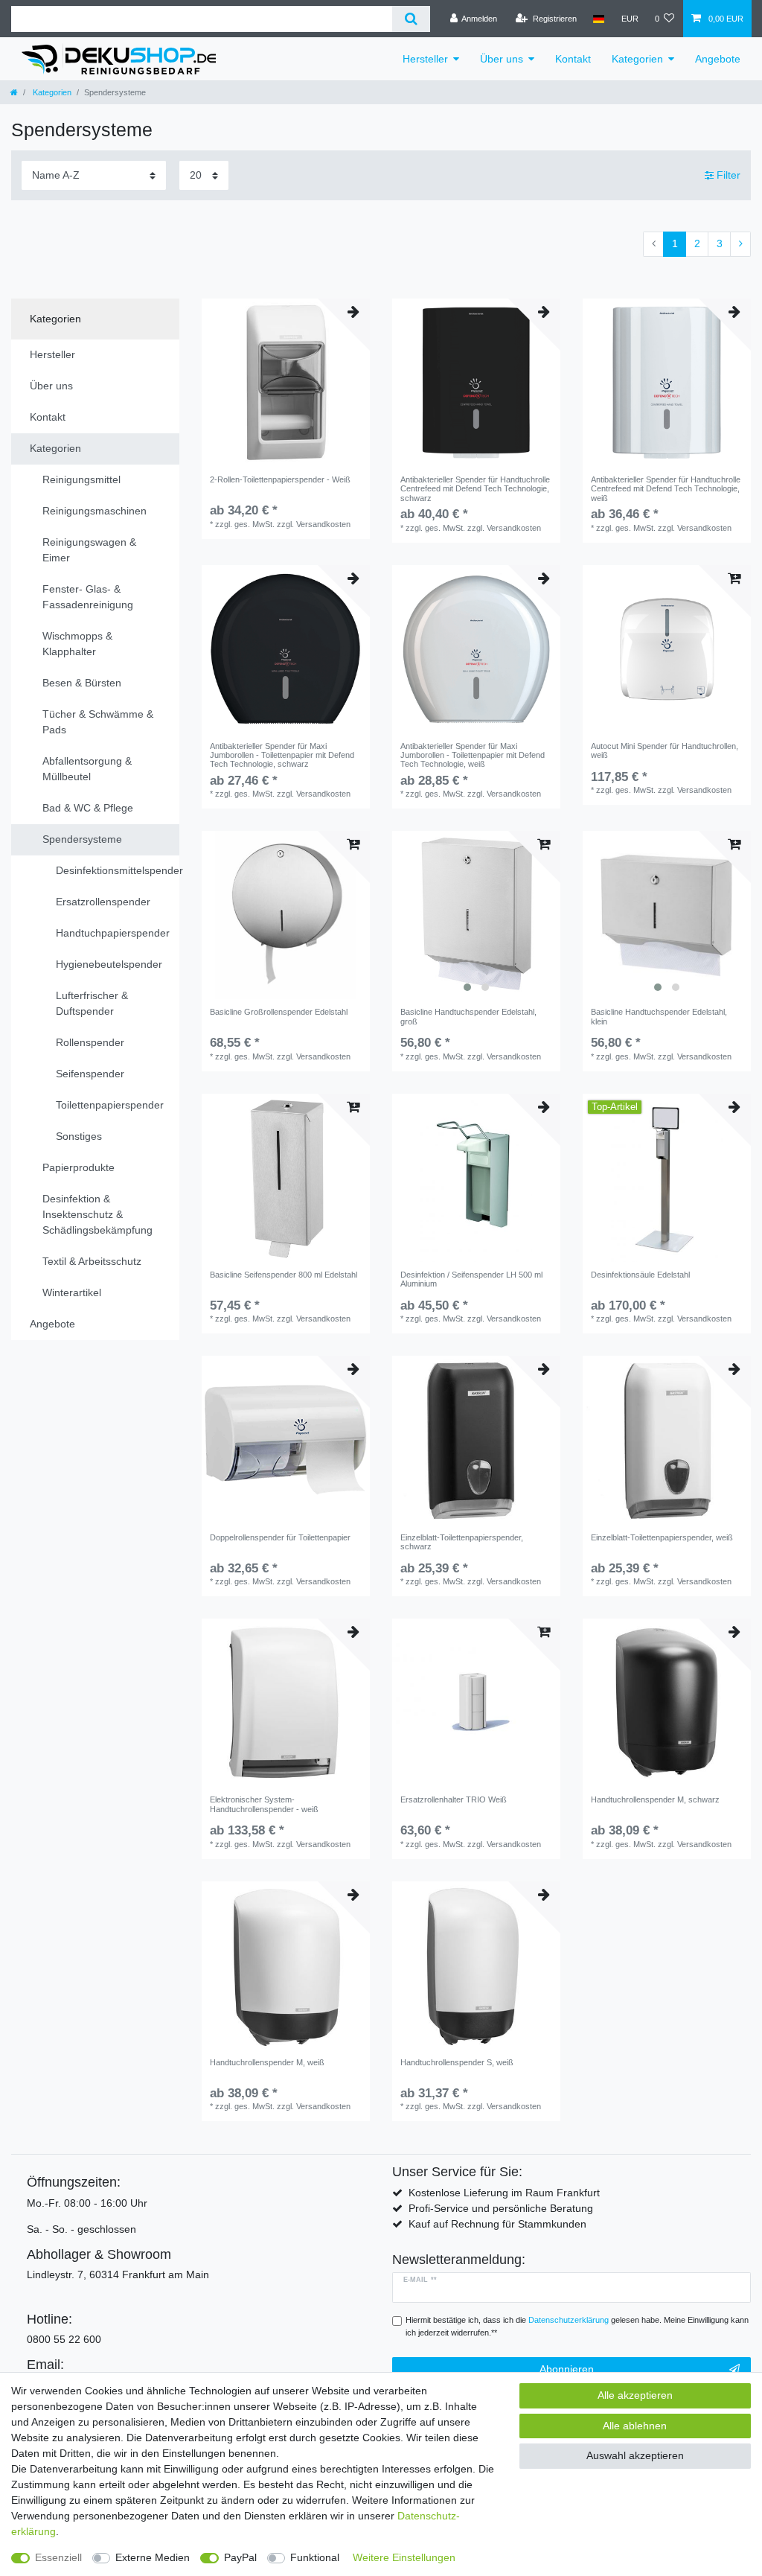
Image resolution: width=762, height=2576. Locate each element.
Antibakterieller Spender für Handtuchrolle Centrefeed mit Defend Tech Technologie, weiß (666, 489)
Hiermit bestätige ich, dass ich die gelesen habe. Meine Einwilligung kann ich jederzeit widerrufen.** (577, 2326)
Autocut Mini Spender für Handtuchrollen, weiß (665, 750)
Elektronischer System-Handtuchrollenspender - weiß (264, 1804)
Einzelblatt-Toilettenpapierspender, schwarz (462, 1542)
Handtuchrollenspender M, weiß (267, 2062)
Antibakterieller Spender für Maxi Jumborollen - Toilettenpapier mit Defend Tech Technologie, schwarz (282, 755)
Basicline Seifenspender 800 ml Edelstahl (284, 1275)
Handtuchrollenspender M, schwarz (655, 1799)
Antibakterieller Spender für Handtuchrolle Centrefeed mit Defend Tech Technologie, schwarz (475, 489)
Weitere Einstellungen (404, 2557)
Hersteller (425, 59)
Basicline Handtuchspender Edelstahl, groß (468, 1016)
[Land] (599, 19)
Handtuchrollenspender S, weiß (457, 2062)
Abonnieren (567, 2369)
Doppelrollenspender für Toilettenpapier (280, 1537)
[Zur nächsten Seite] (740, 244)
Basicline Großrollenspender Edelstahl (279, 1012)
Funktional (315, 2557)
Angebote (718, 59)
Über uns (502, 59)
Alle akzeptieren (635, 2395)
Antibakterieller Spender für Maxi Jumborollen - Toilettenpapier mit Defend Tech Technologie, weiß (473, 755)
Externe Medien (153, 2557)
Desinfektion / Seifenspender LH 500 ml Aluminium (471, 1279)
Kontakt (573, 59)
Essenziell (58, 2557)
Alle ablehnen (635, 2426)
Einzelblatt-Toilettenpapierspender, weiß (662, 1537)
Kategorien (637, 59)
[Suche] (411, 19)
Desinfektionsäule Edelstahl (640, 1275)
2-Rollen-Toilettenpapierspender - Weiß (280, 479)
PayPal (240, 2557)
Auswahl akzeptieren (635, 2455)
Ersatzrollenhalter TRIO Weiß (454, 1799)
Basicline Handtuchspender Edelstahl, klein (659, 1016)
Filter (727, 175)
